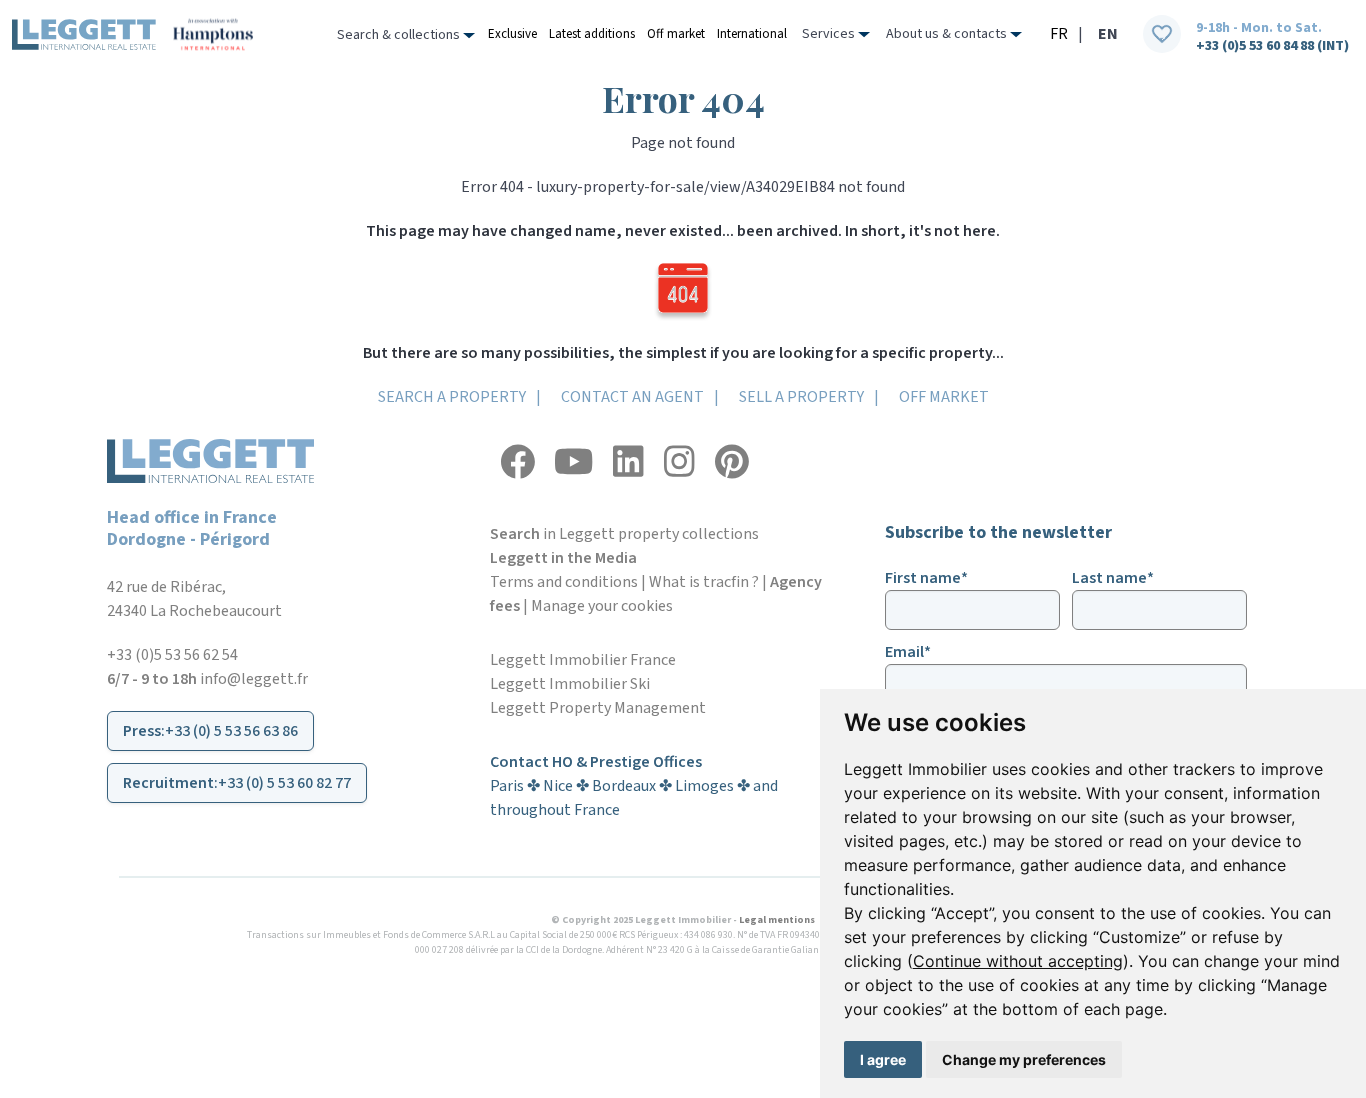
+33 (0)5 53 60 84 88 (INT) (1272, 46)
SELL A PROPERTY (801, 397)
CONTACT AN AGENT (632, 397)
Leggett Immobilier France (583, 660)
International (752, 34)
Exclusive (512, 34)
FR (1059, 34)
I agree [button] (883, 1059)
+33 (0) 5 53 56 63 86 (231, 731)
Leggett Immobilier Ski (570, 684)
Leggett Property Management (598, 708)
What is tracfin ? (704, 582)
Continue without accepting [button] (1018, 961)
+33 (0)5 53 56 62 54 (172, 655)
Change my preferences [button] (1024, 1059)
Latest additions (592, 34)
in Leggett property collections (624, 534)
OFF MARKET (944, 397)
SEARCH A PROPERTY (452, 397)
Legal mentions (777, 920)
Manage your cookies (602, 606)
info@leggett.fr (254, 679)
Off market (676, 34)
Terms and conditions (564, 582)
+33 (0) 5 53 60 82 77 (284, 783)
